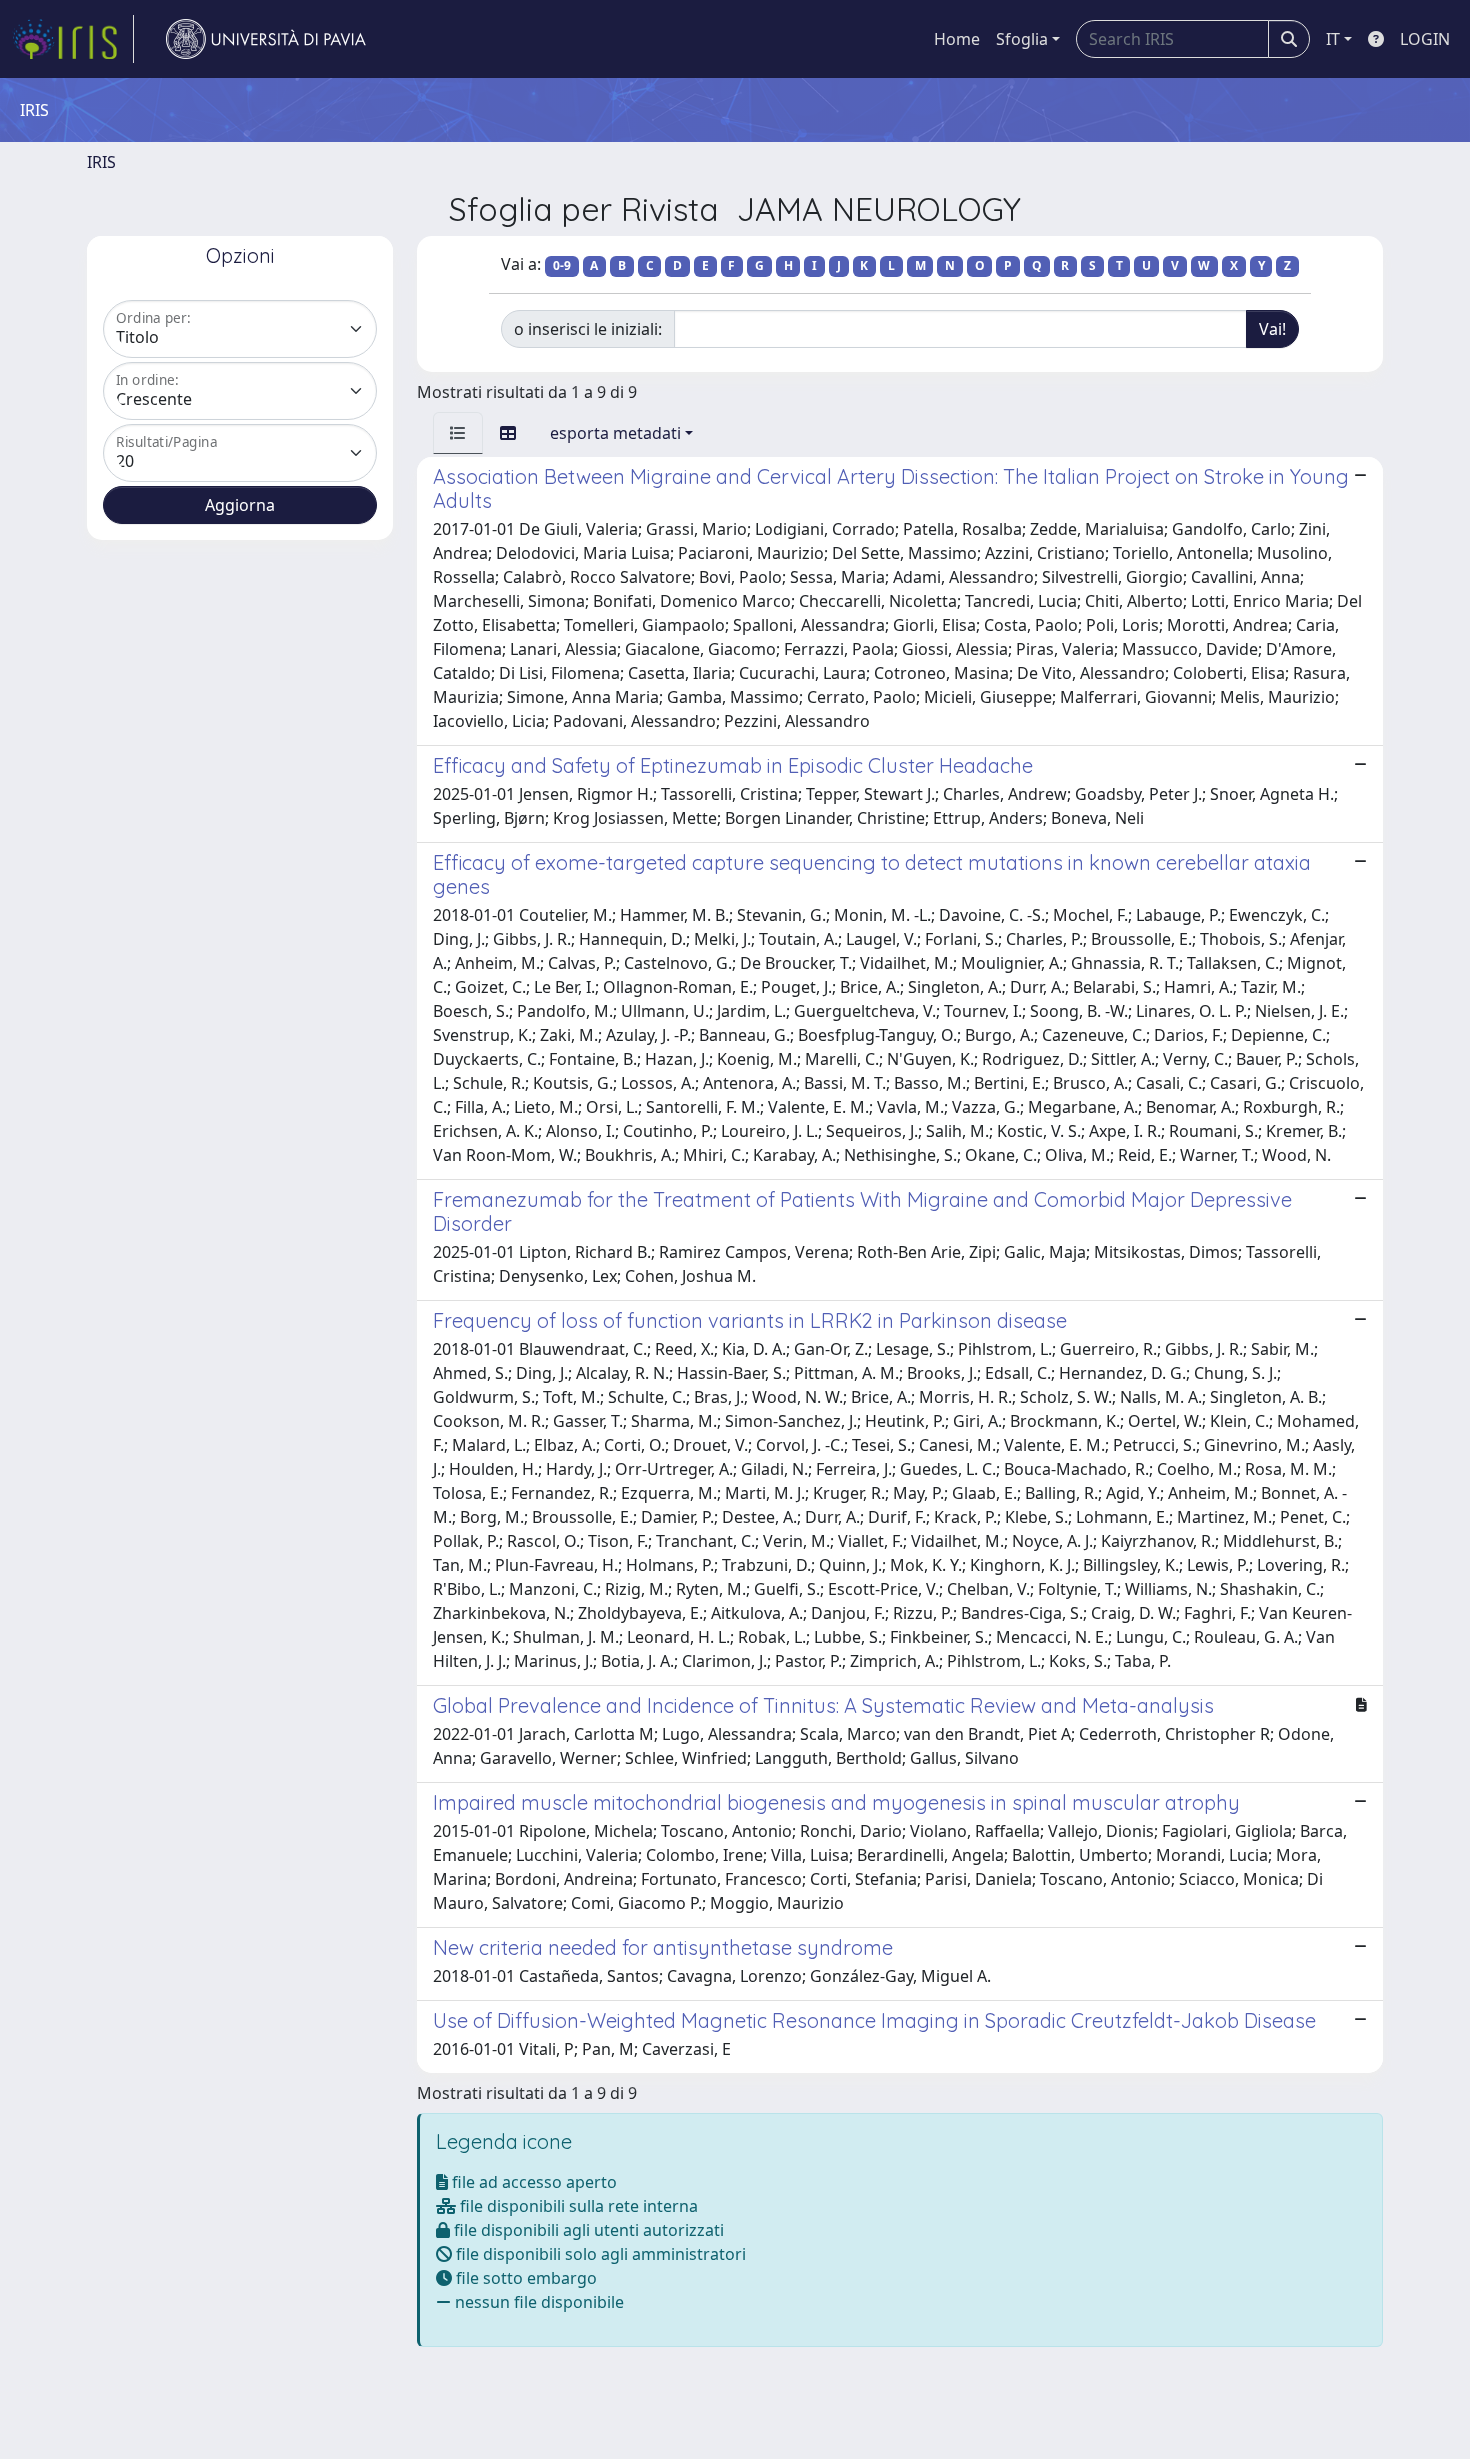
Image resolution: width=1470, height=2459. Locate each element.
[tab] (458, 433)
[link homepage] (73, 39)
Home (957, 39)
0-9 (562, 265)
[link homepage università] (266, 39)
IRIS (101, 162)
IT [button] (1333, 39)
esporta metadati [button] (615, 433)
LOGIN (1425, 39)
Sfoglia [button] (1022, 39)
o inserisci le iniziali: (588, 329)
